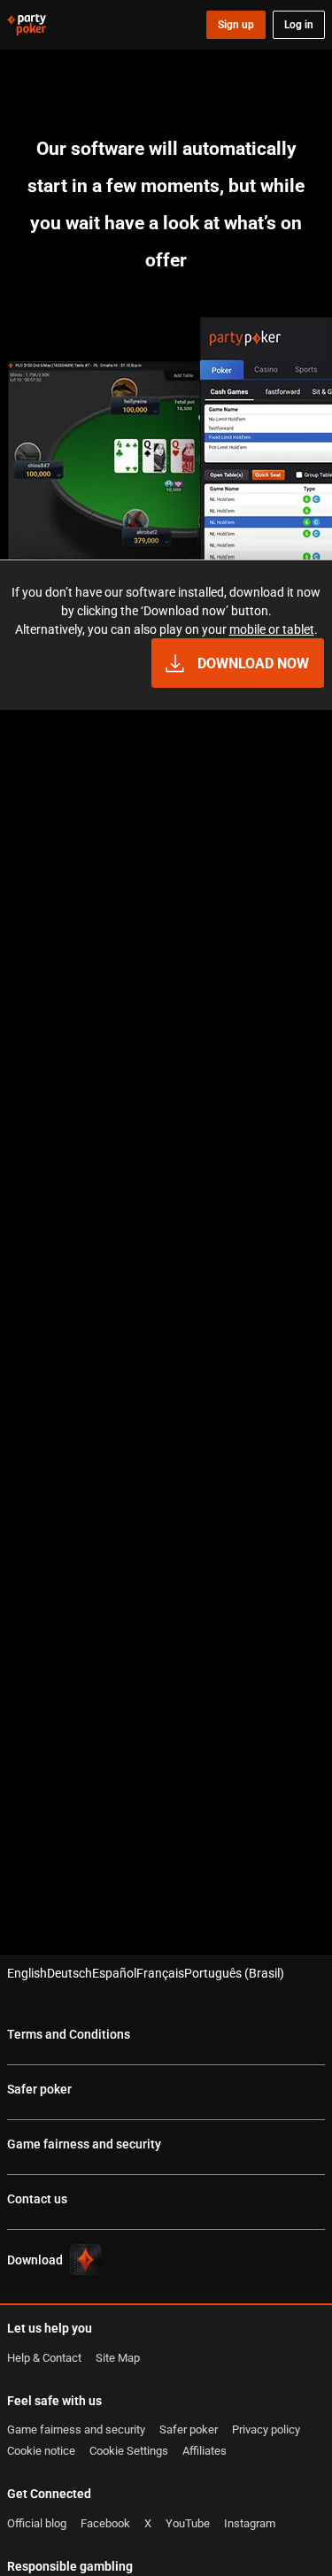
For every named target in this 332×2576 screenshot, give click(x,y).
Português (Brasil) (234, 1973)
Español (114, 1973)
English (27, 1973)
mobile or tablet (272, 629)
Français (160, 1973)
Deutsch (69, 1973)
